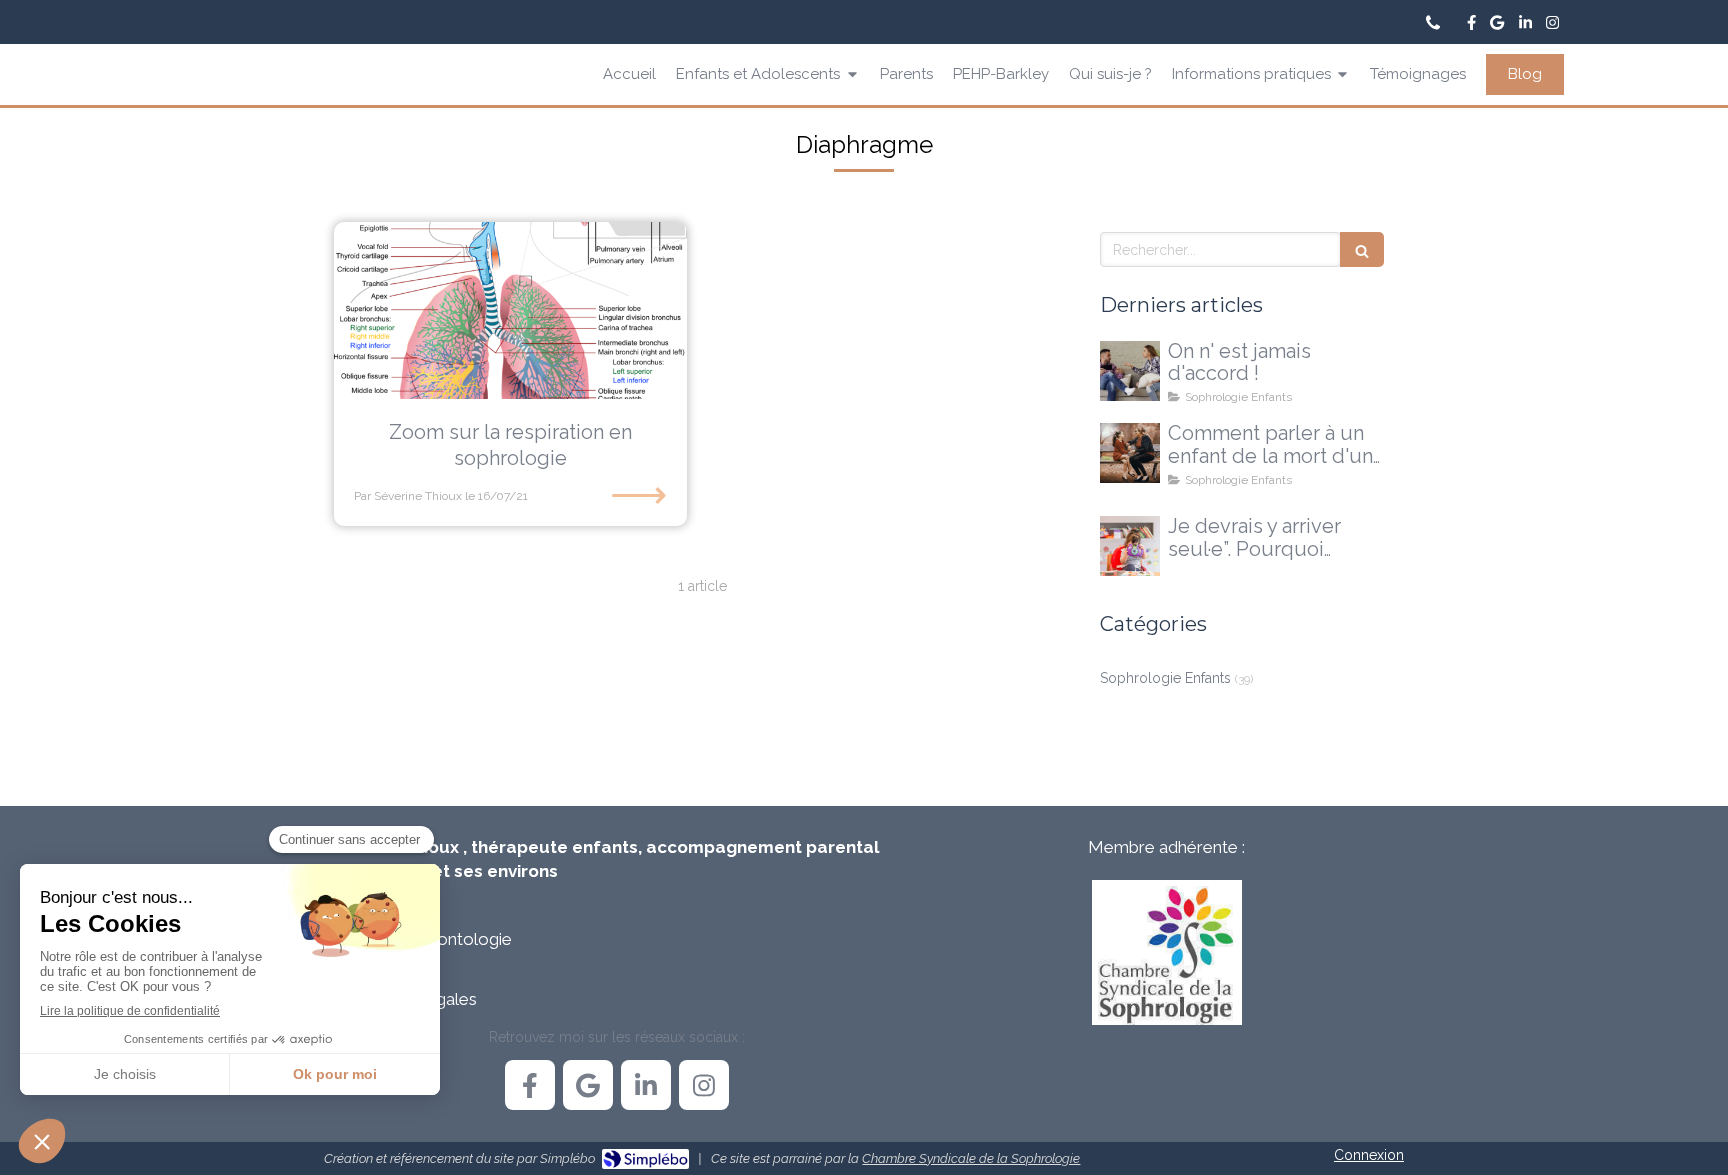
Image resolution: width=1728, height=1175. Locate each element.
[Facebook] (1471, 26)
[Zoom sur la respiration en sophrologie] (510, 310)
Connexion (1369, 1155)
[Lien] (1167, 952)
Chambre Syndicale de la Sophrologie (971, 1158)
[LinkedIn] (1525, 26)
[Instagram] (1552, 26)
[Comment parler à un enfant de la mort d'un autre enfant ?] (1130, 453)
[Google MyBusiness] (1497, 26)
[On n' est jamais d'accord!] (1130, 371)
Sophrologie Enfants (1165, 678)
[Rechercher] (1362, 249)
